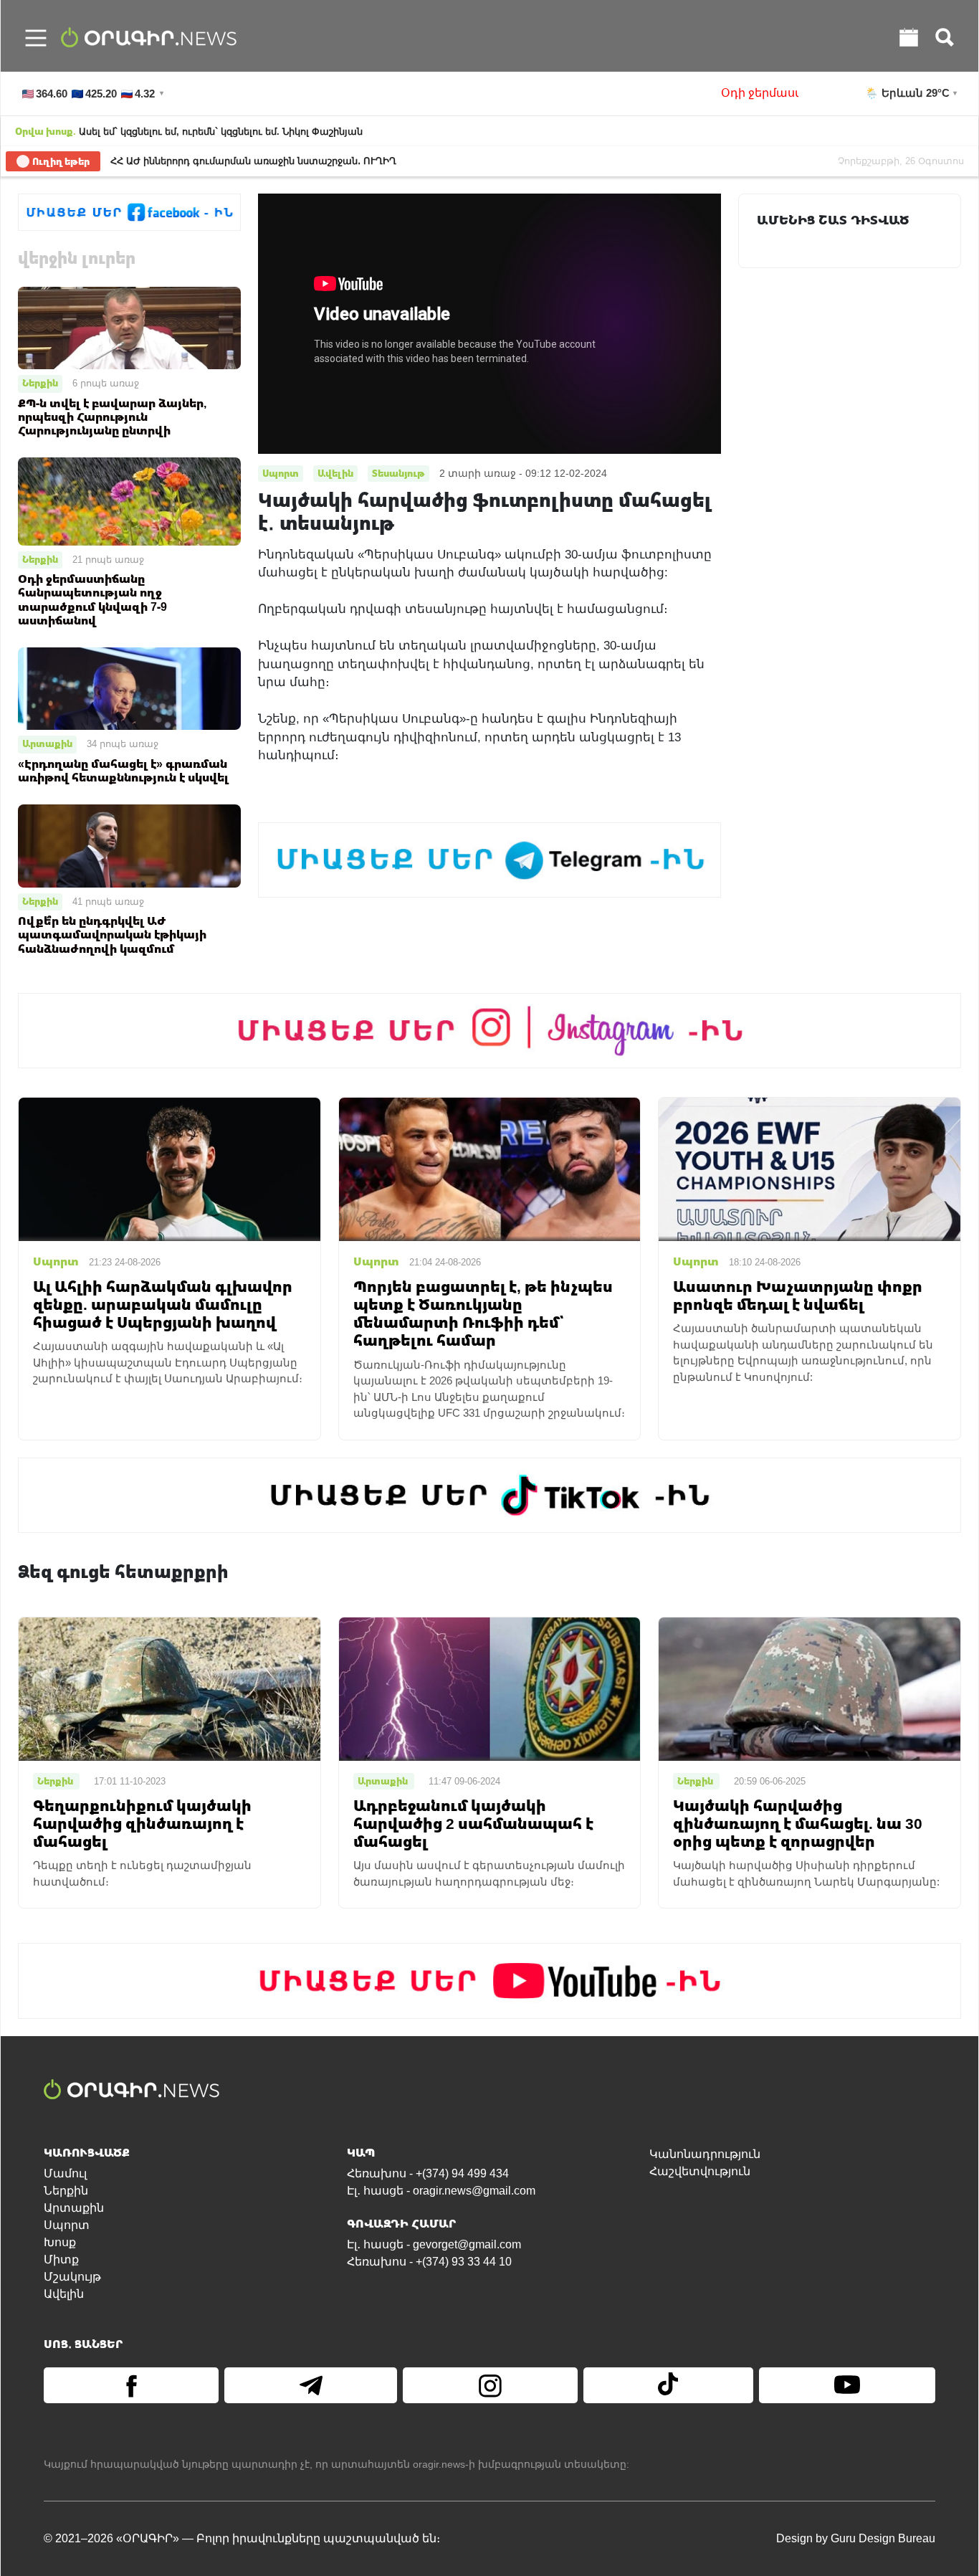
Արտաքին (47, 743)
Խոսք (60, 2242)
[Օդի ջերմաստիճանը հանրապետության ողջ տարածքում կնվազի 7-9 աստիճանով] (129, 501)
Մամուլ (65, 2173)
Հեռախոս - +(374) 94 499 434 (428, 2173)
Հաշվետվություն (700, 2171)
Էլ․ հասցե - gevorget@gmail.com (434, 2244)
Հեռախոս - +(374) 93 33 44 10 (429, 2262)
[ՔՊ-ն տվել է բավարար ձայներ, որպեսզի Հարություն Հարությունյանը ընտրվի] (129, 327)
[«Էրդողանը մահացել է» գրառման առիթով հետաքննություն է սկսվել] (129, 688)
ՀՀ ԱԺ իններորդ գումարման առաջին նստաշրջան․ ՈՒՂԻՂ (253, 161)
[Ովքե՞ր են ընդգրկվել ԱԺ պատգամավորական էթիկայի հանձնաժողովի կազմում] (129, 845)
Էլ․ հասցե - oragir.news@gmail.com (441, 2191)
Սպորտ (67, 2225)
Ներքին (40, 383)
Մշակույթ (72, 2277)
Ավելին (64, 2294)
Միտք (61, 2259)
